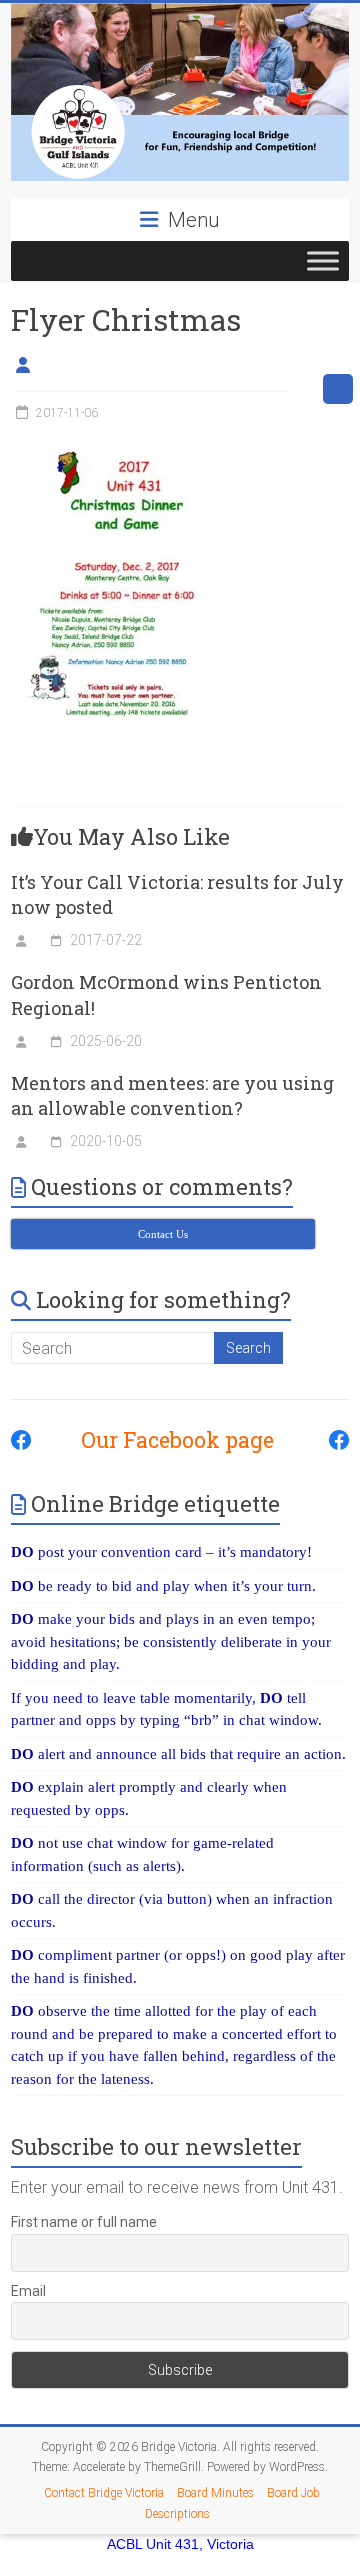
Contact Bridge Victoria (104, 2493)
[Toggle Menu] (323, 260)
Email (28, 2291)
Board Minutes (215, 2493)
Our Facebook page (167, 1440)
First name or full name (84, 2222)
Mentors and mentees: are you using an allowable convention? (172, 1095)
